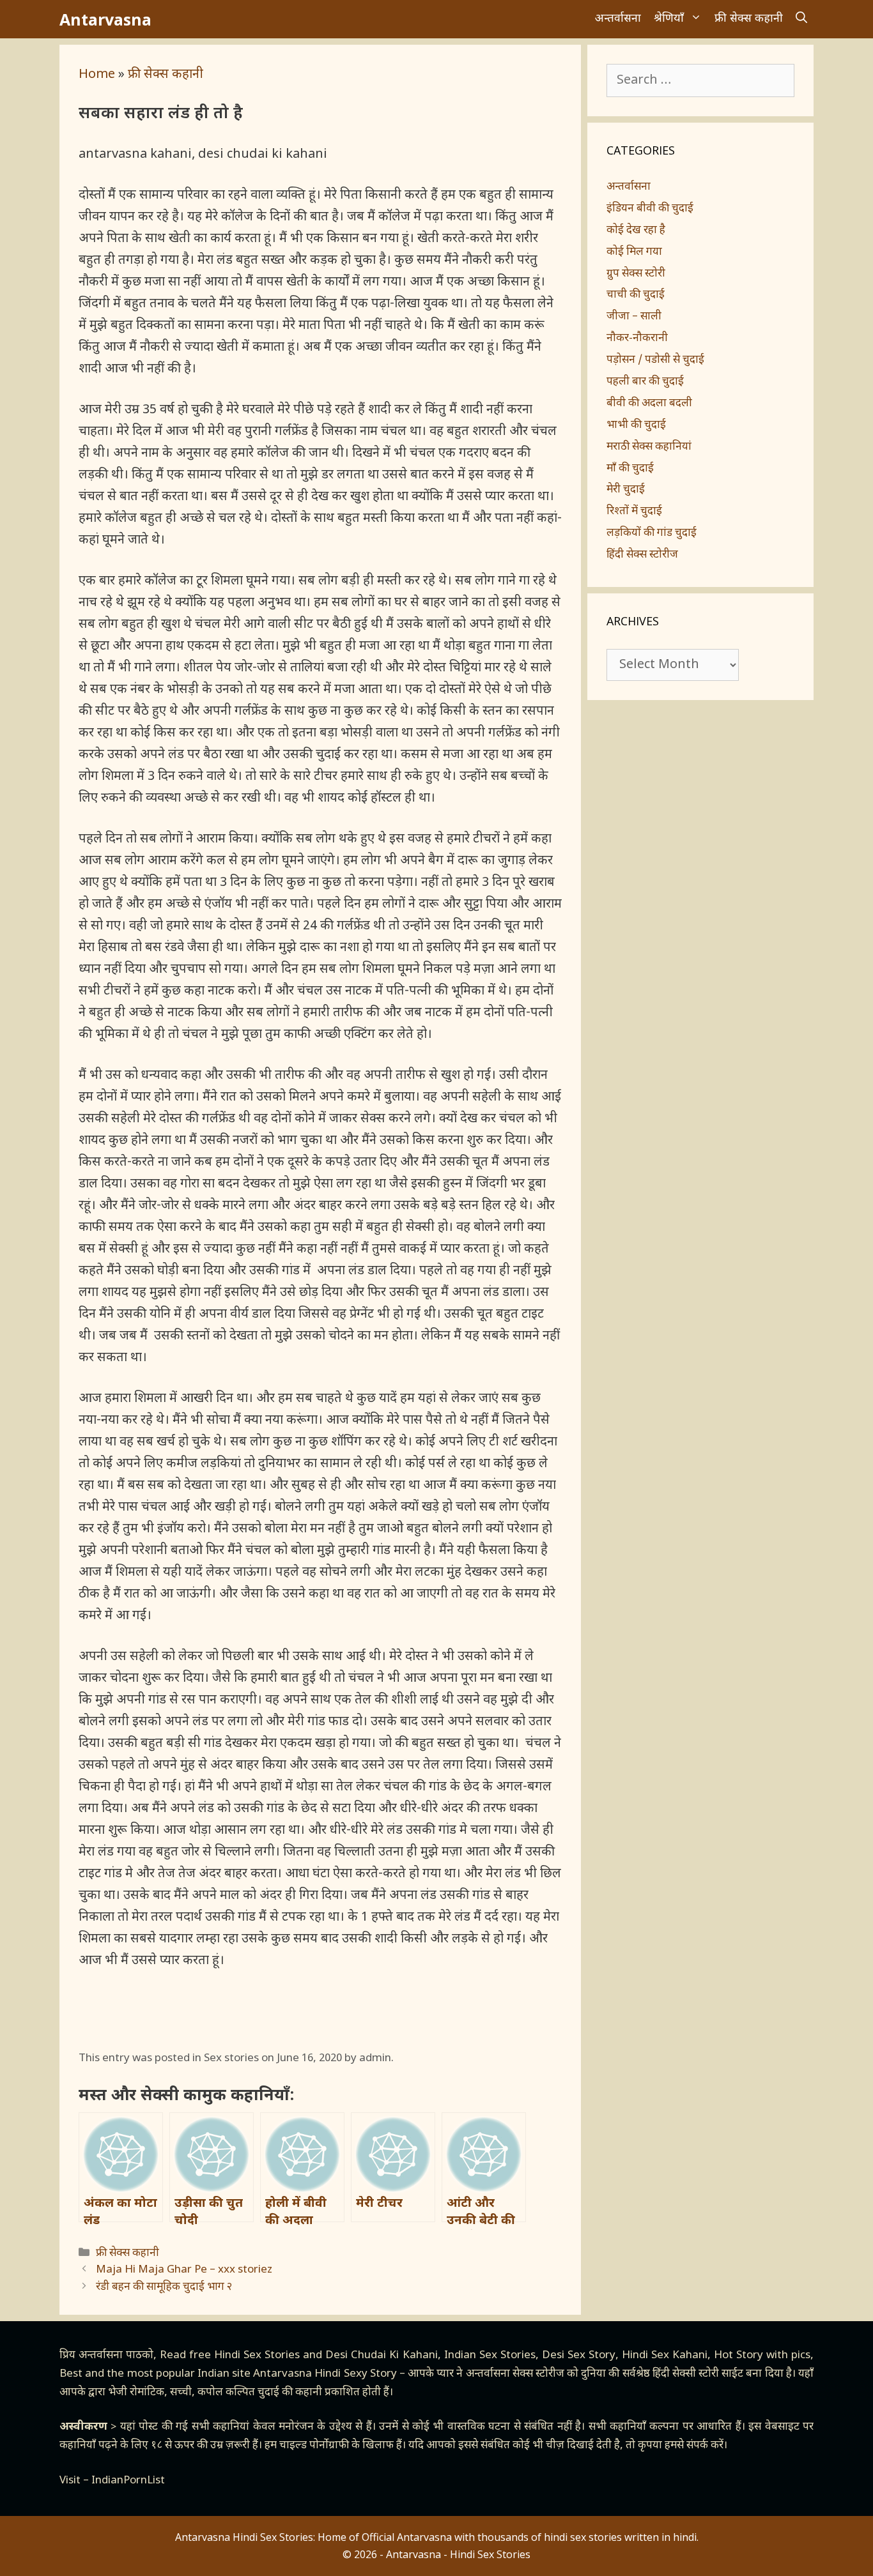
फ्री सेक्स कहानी (749, 19)
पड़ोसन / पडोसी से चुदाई (655, 360)
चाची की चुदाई (636, 295)
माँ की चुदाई (630, 469)
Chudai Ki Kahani (394, 2356)
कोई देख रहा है (636, 231)
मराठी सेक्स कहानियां (649, 447)
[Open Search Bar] (801, 19)
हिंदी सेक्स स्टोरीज (642, 555)
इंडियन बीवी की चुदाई (650, 209)
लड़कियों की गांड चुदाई (652, 533)
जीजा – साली (634, 317)
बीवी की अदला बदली (649, 404)
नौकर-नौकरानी (637, 339)
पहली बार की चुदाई (645, 382)
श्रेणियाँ (669, 19)
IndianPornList (128, 2481)
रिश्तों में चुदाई (634, 512)
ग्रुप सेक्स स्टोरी (636, 274)
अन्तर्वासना (618, 19)
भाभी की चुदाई (636, 425)
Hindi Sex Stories (257, 2356)
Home (97, 75)
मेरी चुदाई (626, 490)
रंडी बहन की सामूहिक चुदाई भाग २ (164, 2287)
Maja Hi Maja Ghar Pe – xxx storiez (184, 2270)
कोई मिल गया (634, 252)
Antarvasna (105, 19)
